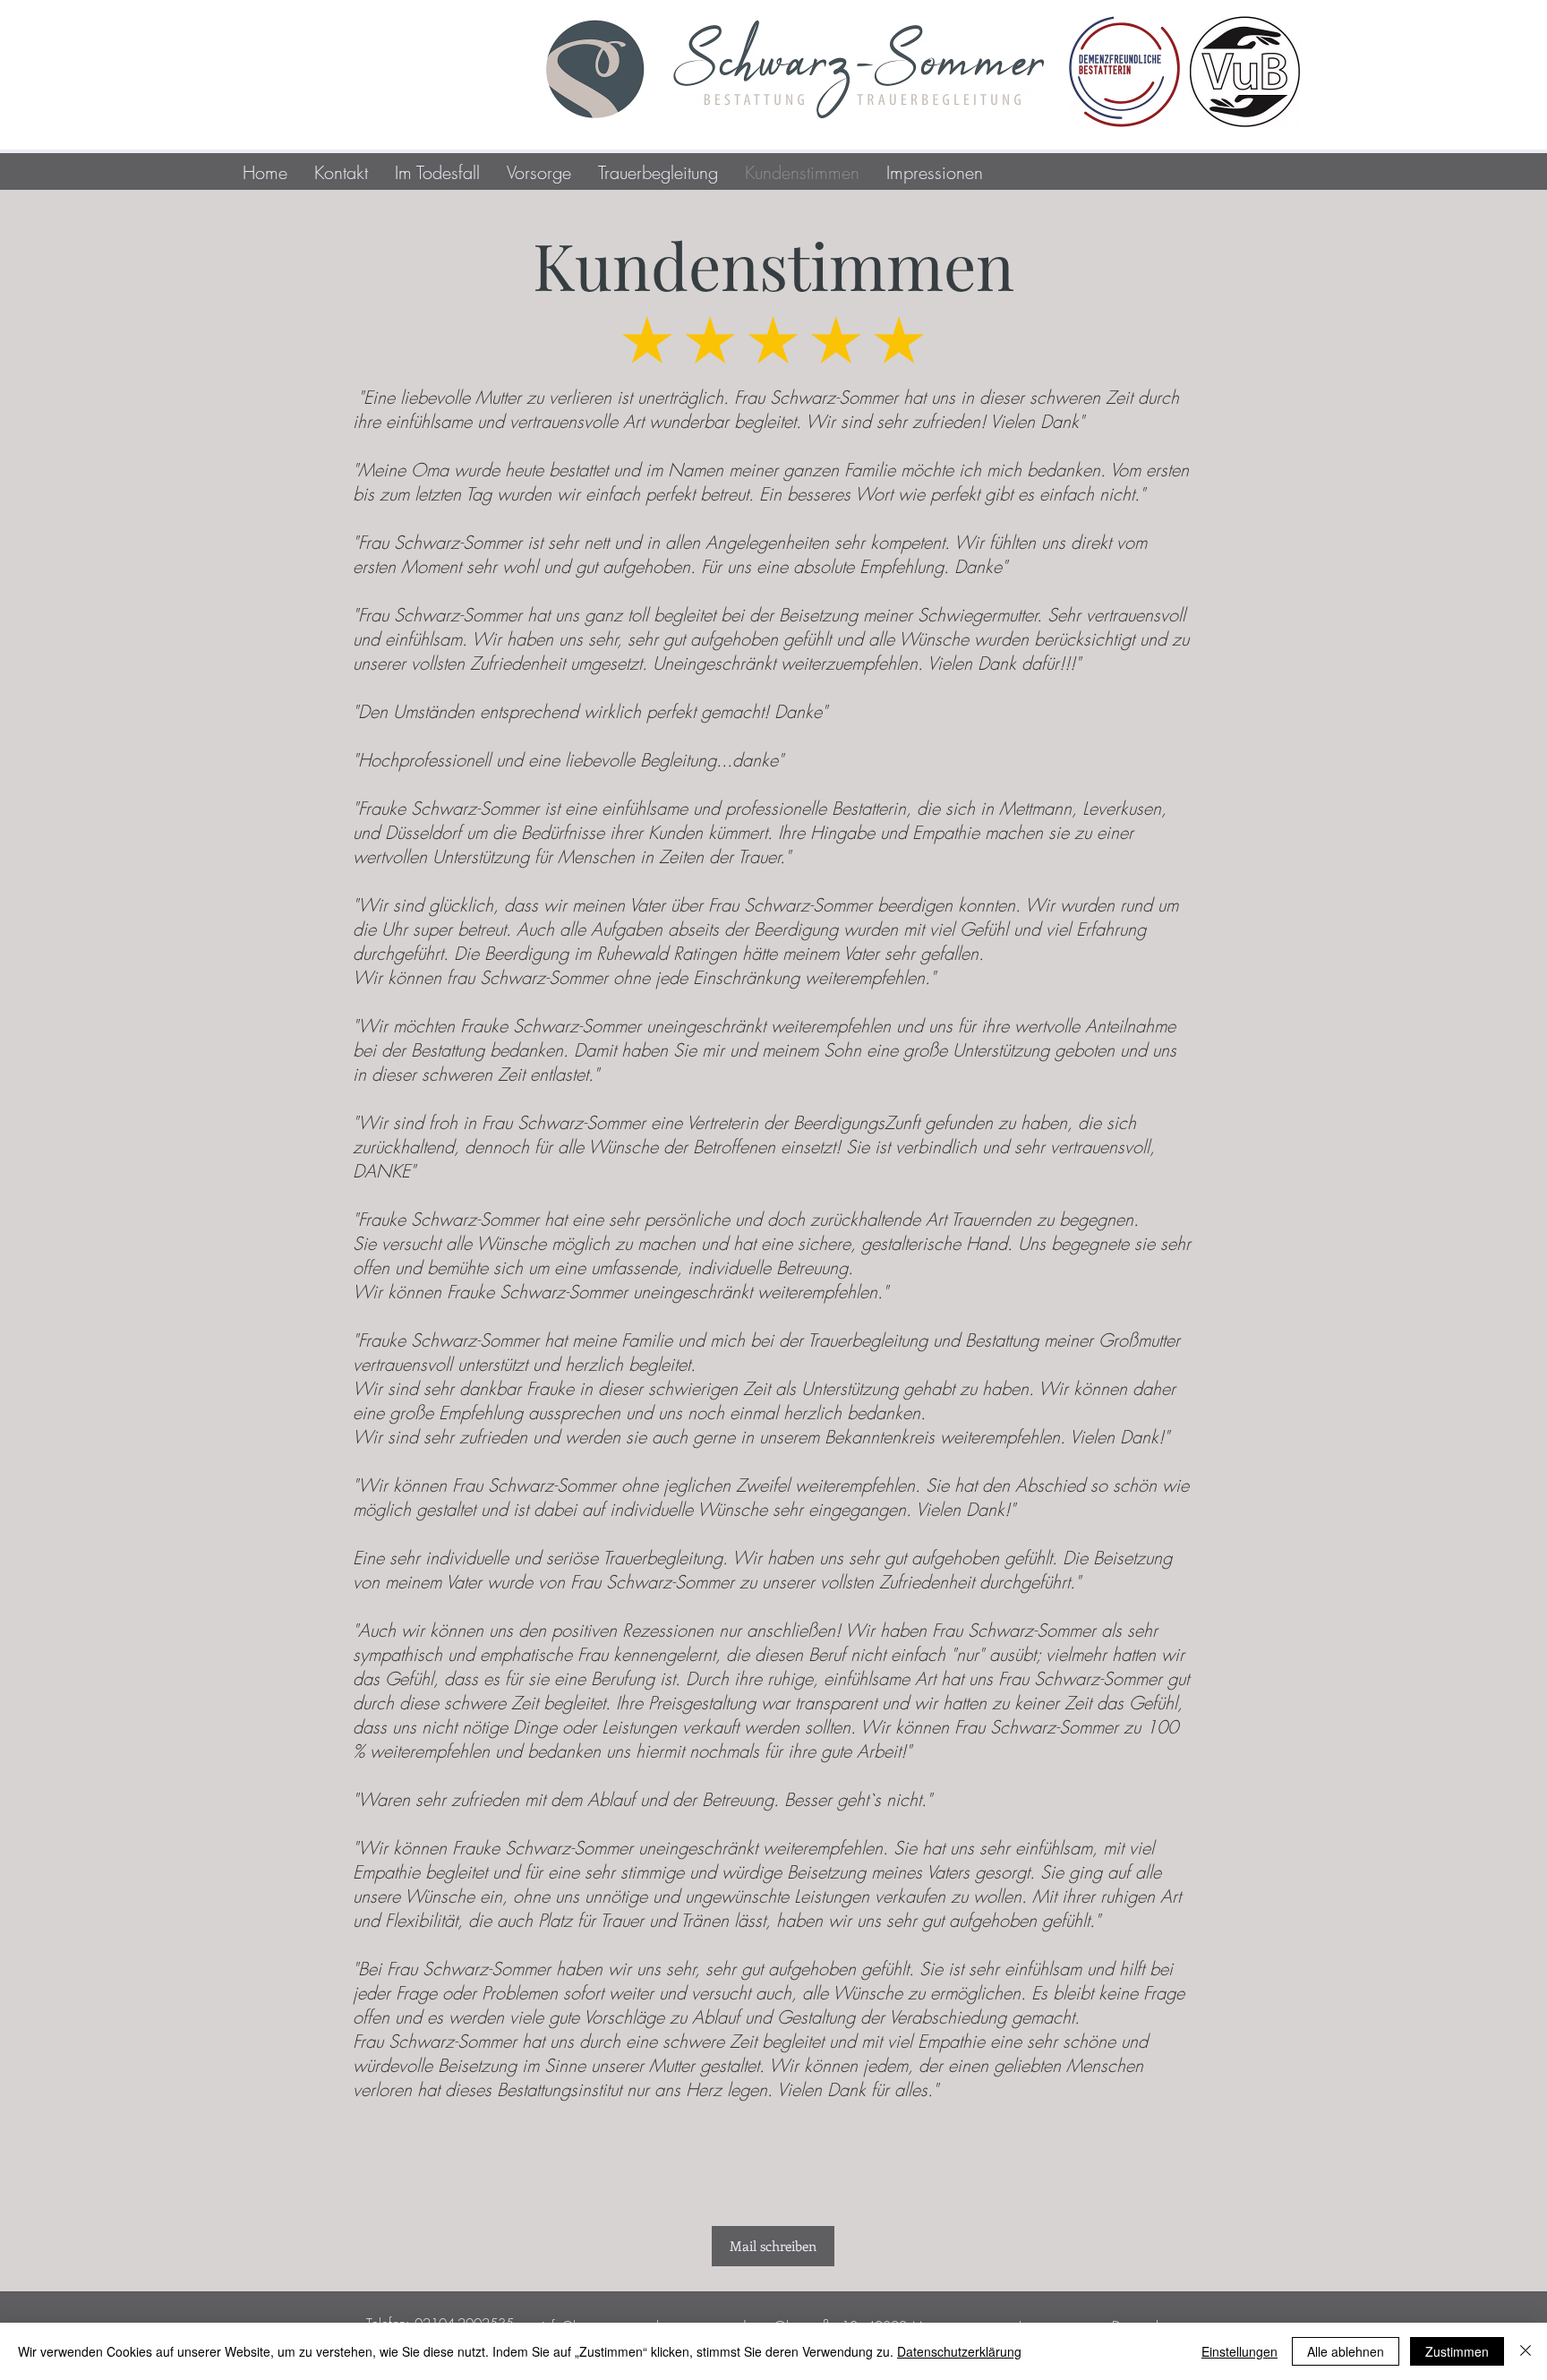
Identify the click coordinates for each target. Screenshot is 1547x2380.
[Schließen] (1526, 2351)
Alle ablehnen (1346, 2351)
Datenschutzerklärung (959, 2351)
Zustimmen (1457, 2351)
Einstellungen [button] (1239, 2351)
